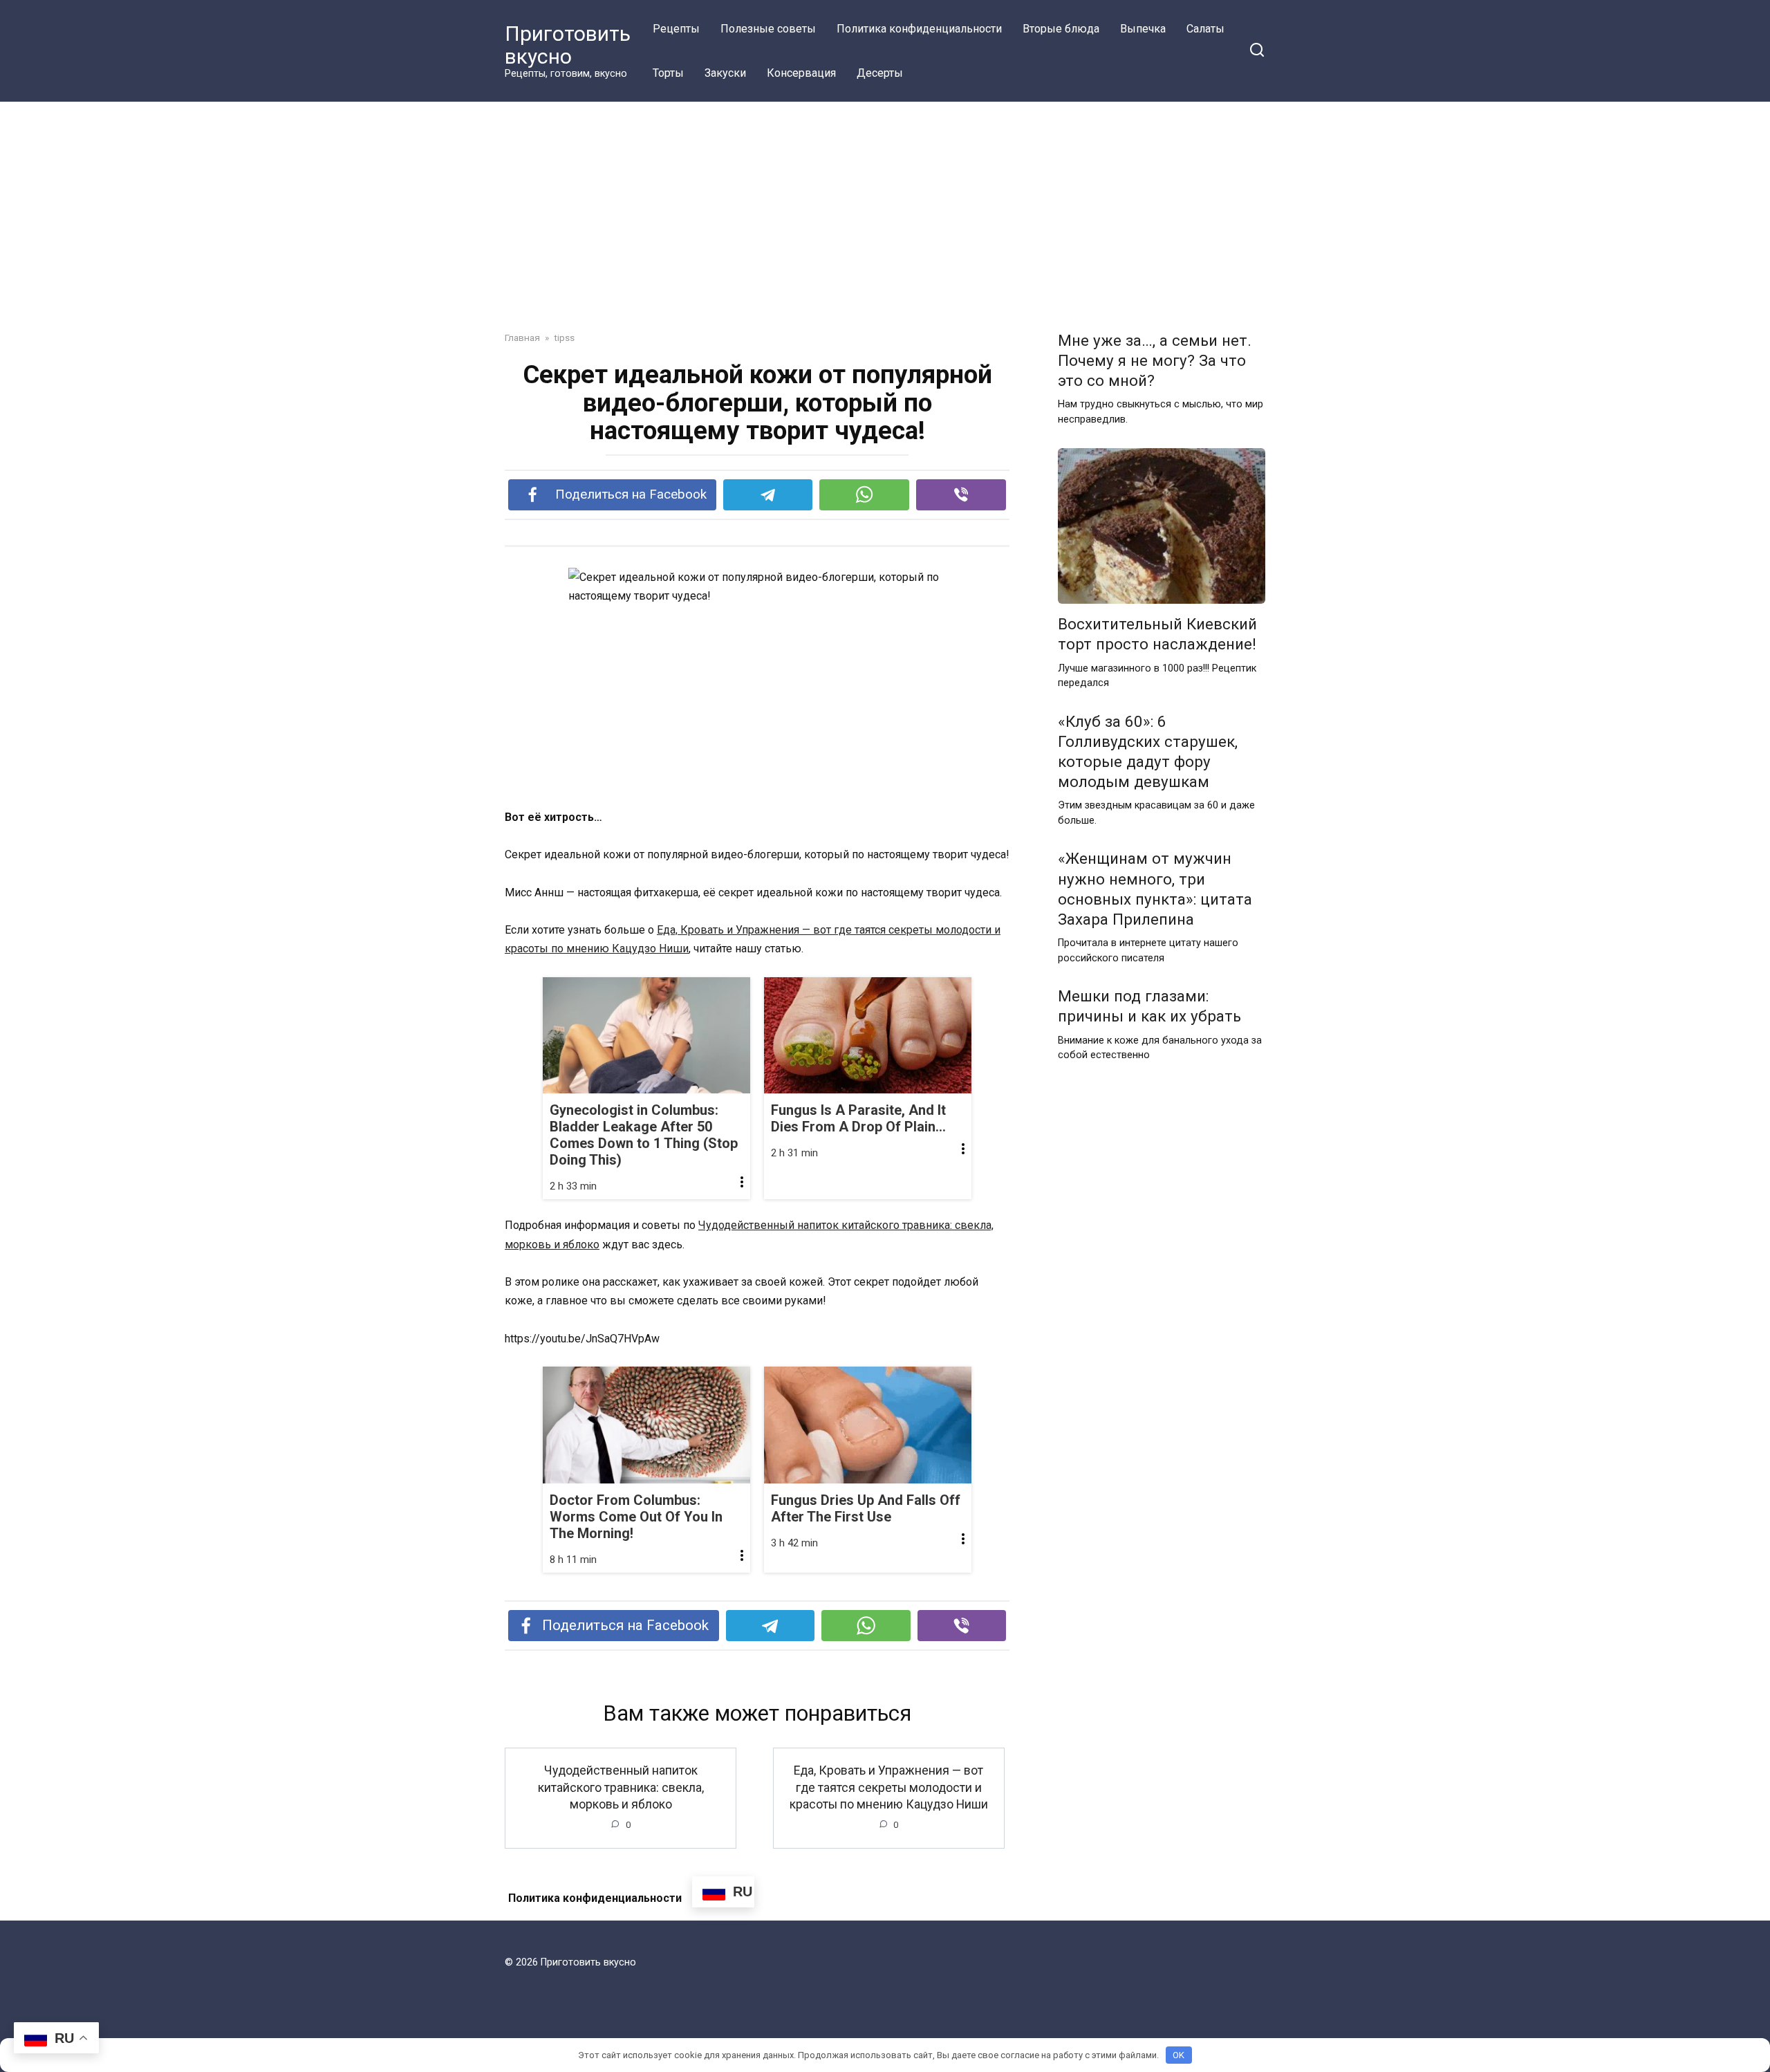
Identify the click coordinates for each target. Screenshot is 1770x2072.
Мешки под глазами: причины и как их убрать (1149, 1006)
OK (1179, 2055)
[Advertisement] (885, 227)
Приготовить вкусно (568, 45)
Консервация (801, 73)
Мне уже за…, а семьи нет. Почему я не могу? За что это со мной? (1155, 360)
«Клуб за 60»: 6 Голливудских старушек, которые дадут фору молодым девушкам (1148, 751)
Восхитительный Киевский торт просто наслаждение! (1157, 635)
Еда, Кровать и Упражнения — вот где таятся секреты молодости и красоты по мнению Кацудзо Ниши (889, 1787)
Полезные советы (768, 29)
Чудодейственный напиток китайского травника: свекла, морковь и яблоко (621, 1787)
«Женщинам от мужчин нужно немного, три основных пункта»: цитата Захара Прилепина (1155, 889)
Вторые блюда (1061, 29)
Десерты (880, 73)
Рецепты (676, 29)
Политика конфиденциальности (919, 29)
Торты (668, 73)
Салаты (1205, 29)
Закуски (725, 73)
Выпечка (1143, 29)
